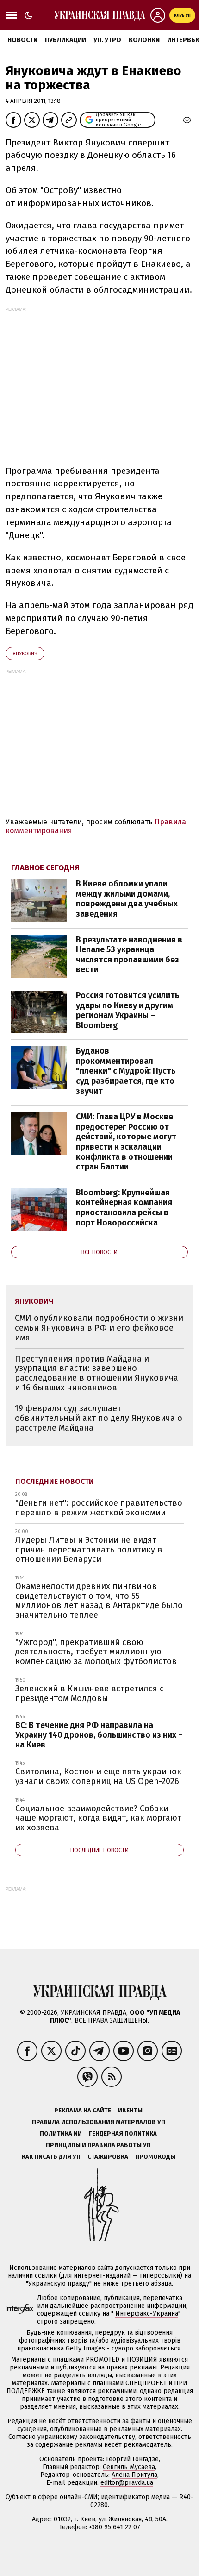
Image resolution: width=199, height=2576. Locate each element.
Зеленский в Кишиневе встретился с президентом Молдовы (90, 1693)
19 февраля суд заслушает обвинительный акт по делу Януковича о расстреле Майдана (99, 1418)
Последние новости (55, 1481)
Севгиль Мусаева (129, 2467)
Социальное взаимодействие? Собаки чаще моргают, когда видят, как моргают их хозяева (98, 1818)
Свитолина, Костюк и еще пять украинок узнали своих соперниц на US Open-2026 (98, 1776)
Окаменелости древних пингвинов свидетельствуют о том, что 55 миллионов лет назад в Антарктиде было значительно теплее (99, 1601)
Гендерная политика (123, 2133)
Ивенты (130, 2110)
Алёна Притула (134, 2475)
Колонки (144, 40)
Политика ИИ (61, 2133)
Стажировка (108, 2157)
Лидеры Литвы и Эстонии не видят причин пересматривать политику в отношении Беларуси (89, 1549)
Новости (22, 40)
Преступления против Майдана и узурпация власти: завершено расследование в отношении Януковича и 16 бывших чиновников (96, 1373)
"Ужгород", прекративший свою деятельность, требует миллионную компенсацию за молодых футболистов (96, 1652)
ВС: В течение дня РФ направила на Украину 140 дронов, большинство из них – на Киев (99, 1735)
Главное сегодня (45, 868)
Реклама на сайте (83, 2110)
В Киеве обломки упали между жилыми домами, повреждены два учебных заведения (127, 899)
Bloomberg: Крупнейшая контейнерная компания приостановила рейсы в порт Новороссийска (124, 1208)
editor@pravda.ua (127, 2483)
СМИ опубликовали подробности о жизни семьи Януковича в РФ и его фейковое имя (99, 1328)
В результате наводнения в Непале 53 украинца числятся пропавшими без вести (129, 955)
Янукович (25, 654)
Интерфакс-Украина (147, 2314)
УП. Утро (107, 40)
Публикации (65, 40)
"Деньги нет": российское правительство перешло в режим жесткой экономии (99, 1508)
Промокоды (155, 2157)
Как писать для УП (51, 2157)
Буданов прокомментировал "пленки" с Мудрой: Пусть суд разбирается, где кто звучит (126, 1071)
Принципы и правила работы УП (98, 2145)
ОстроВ (59, 190)
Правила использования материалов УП (99, 2122)
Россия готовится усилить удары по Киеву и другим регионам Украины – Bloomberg (127, 1010)
